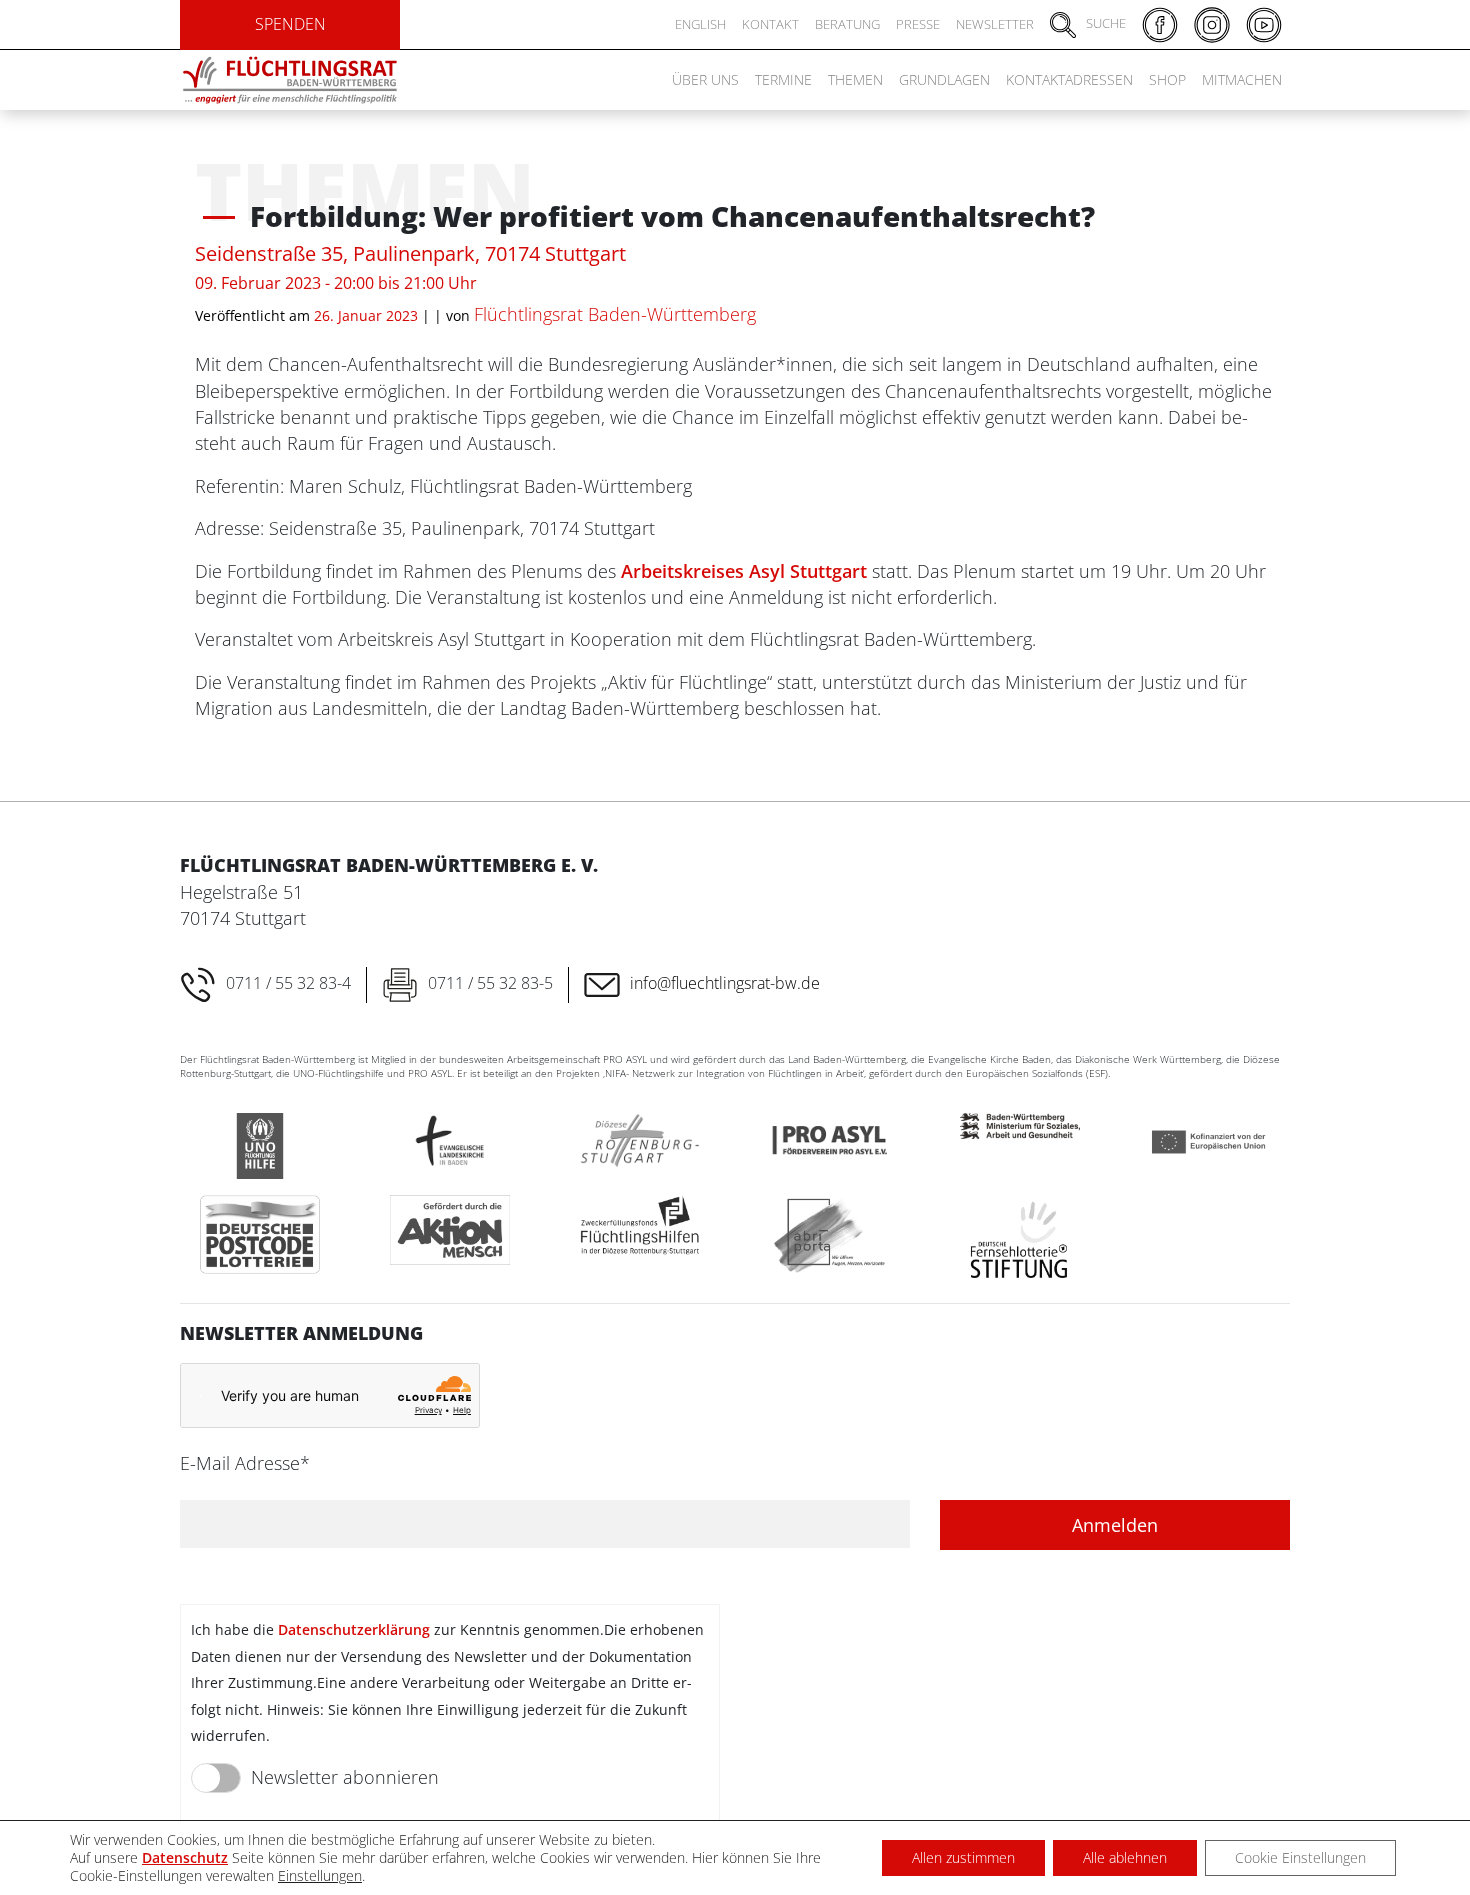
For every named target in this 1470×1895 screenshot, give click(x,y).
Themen (855, 79)
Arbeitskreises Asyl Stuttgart (744, 571)
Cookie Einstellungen (1300, 1857)
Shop (1167, 79)
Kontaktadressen (1069, 79)
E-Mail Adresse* (245, 1463)
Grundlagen (944, 79)
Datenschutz (185, 1857)
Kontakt (770, 24)
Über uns (705, 79)
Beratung (847, 24)
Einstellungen (320, 1876)
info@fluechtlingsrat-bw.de (725, 983)
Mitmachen (1242, 79)
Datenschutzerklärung (354, 1629)
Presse (918, 24)
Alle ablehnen (1125, 1857)
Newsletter (995, 24)
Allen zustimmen (963, 1857)
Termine (783, 79)
